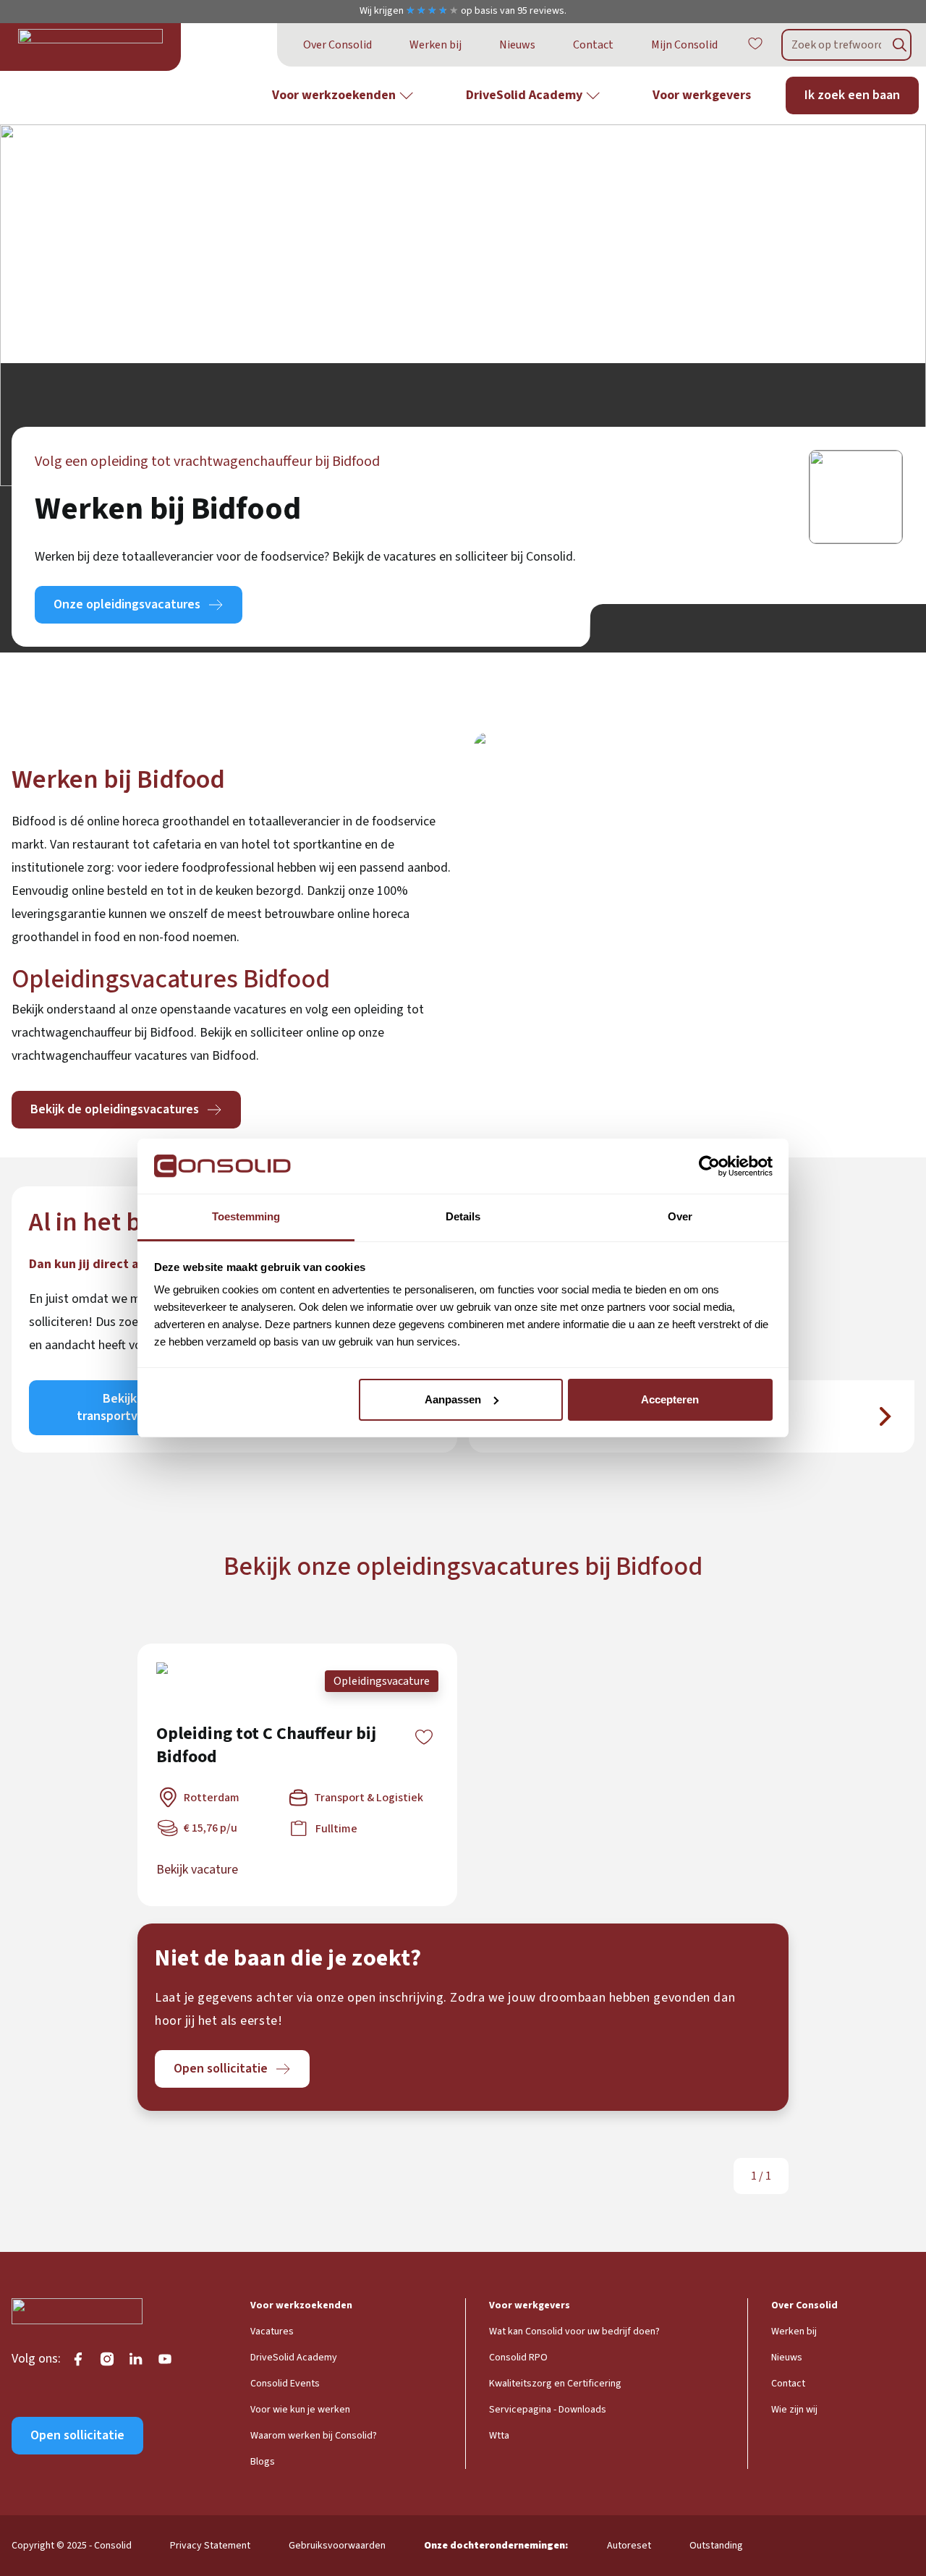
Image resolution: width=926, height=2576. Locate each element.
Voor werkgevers (702, 95)
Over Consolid (337, 45)
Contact (593, 45)
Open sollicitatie (221, 2069)
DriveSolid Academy (524, 95)
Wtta (499, 2436)
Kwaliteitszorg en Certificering (555, 2384)
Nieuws (517, 45)
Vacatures (272, 2331)
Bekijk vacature (197, 1870)
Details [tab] (463, 1216)
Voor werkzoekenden (334, 95)
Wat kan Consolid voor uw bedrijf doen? (574, 2331)
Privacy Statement (210, 2546)
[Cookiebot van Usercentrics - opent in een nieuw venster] (709, 1166)
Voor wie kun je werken (300, 2410)
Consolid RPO (518, 2358)
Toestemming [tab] (246, 1216)
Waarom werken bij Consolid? (314, 2436)
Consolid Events (285, 2384)
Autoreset (629, 2546)
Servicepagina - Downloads (548, 2410)
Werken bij (436, 45)
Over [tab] (680, 1216)
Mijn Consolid (684, 45)
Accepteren (670, 1399)
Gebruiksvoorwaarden (337, 2546)
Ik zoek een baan (852, 95)
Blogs (263, 2462)
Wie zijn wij (794, 2410)
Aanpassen (453, 1399)
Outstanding (716, 2546)
